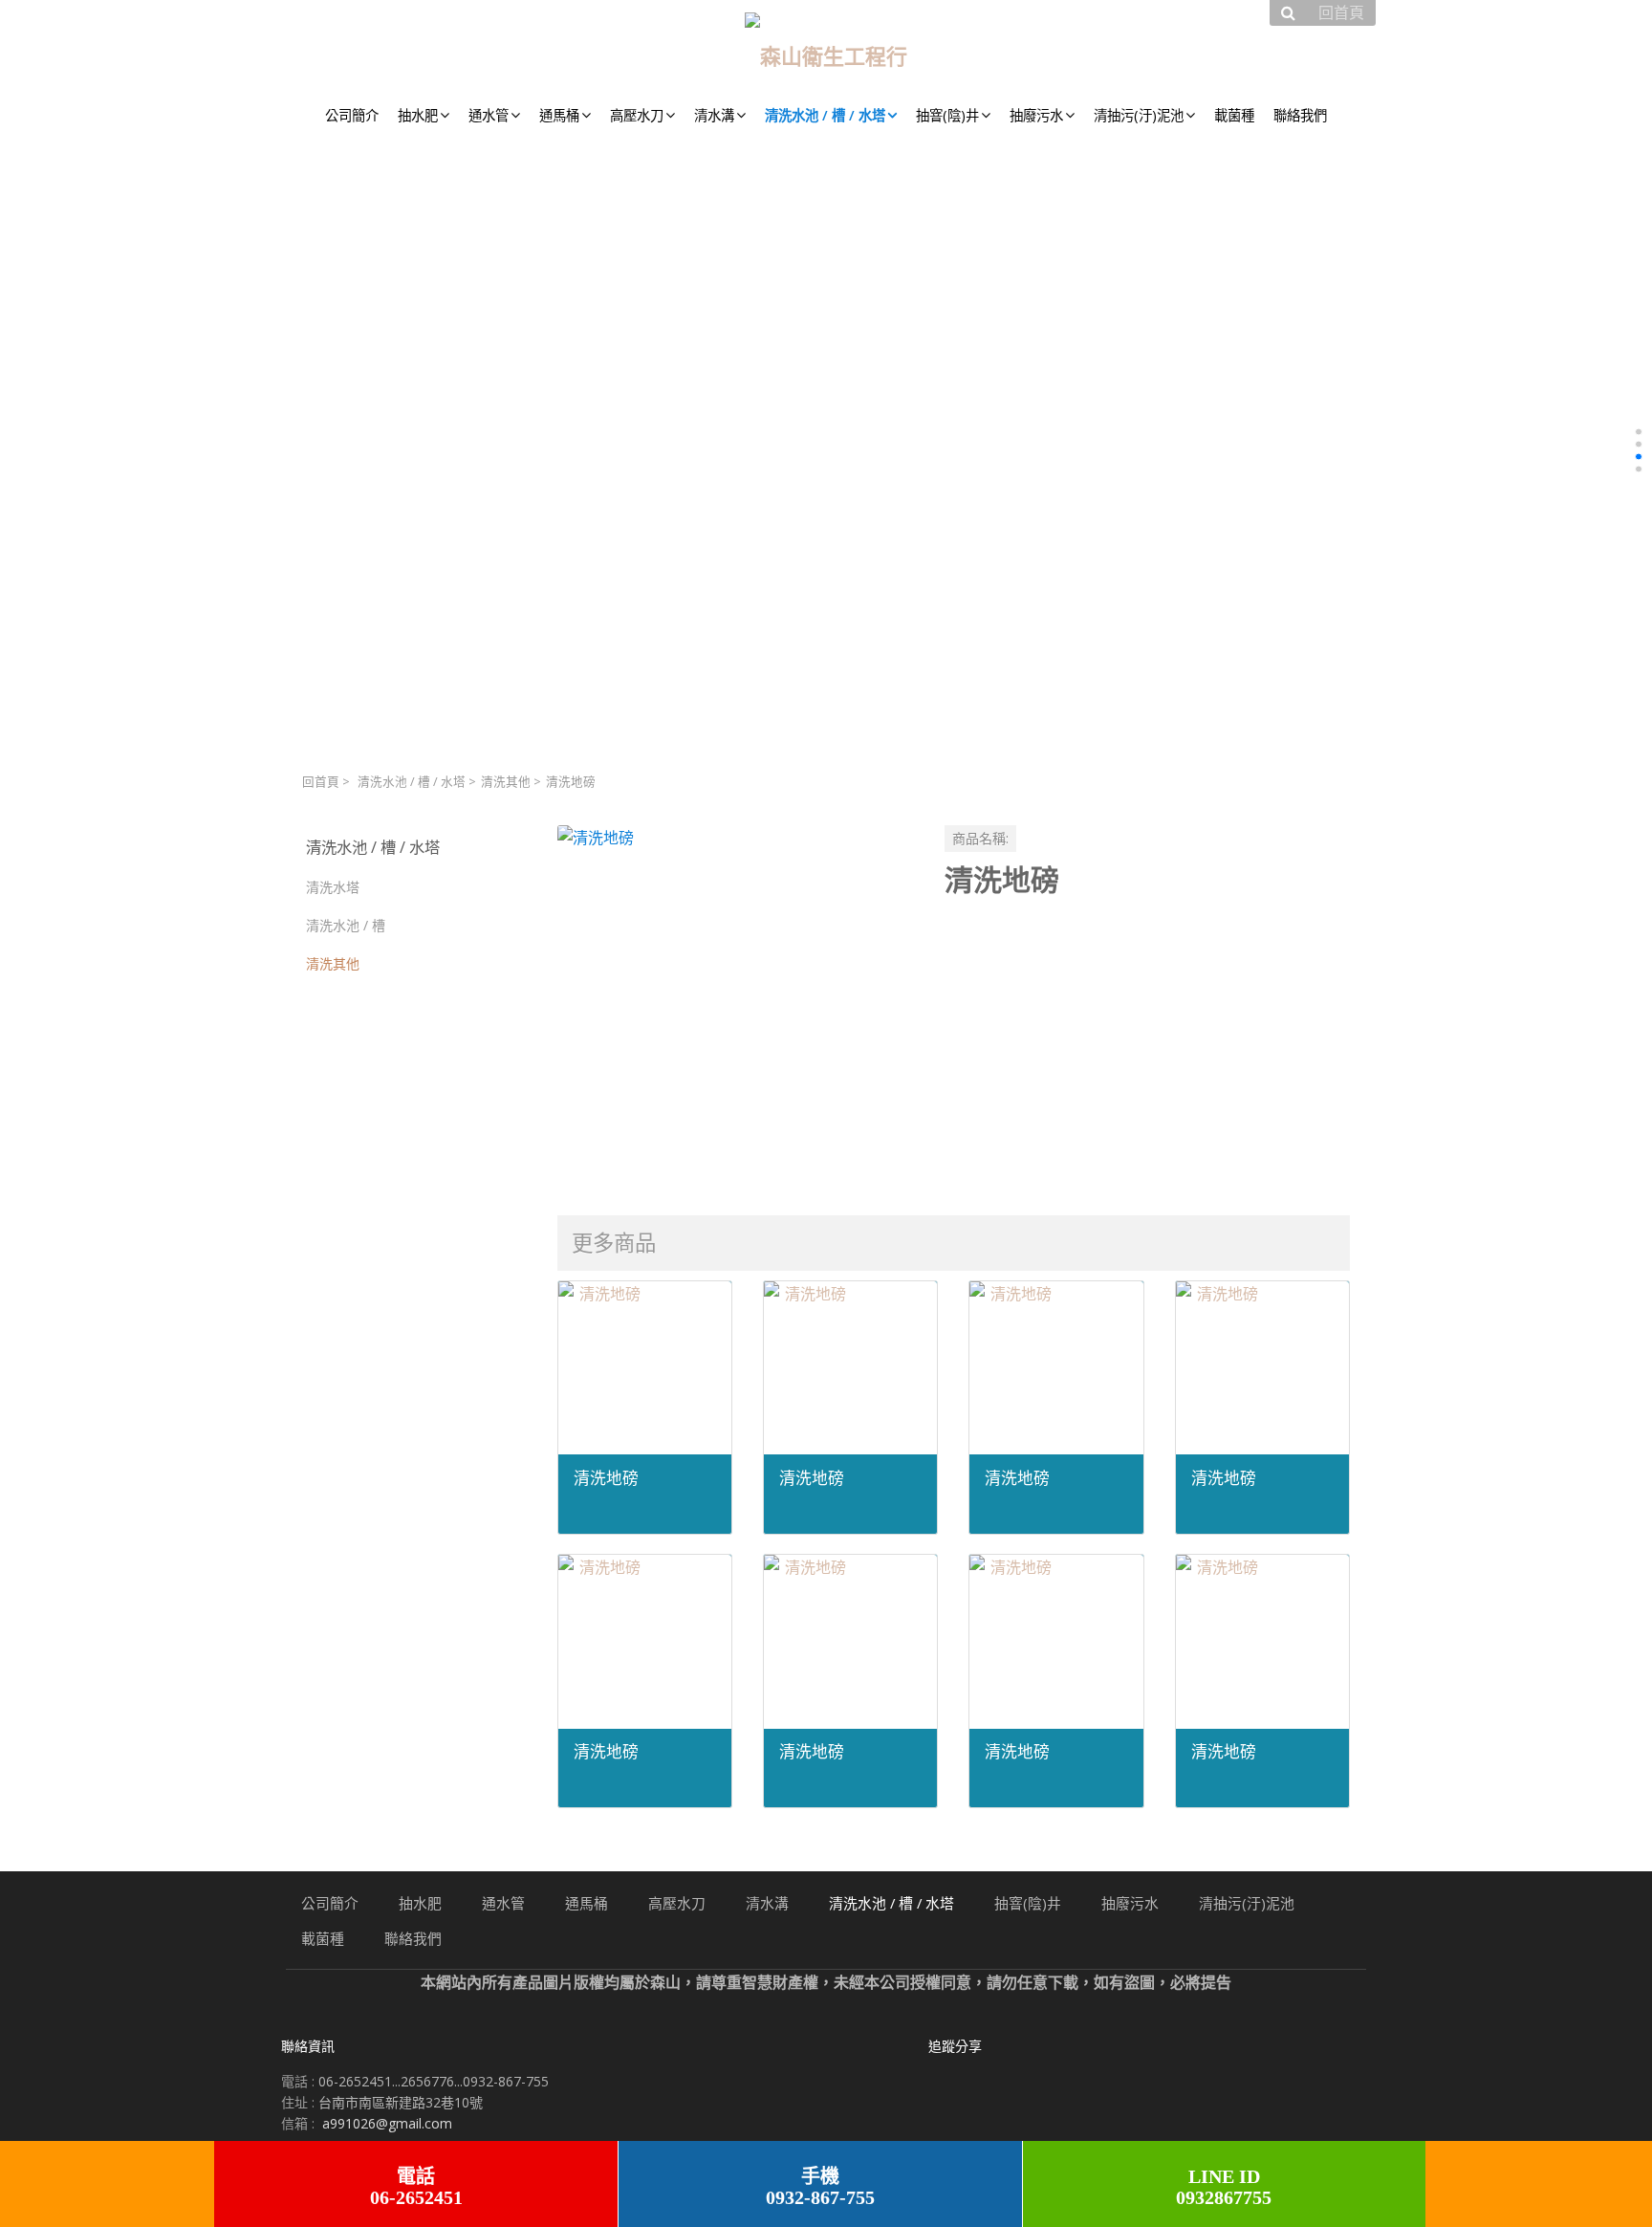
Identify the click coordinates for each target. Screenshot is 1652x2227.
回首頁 (321, 782)
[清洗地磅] (736, 1004)
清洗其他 (506, 782)
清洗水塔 (333, 887)
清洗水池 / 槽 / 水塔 (412, 782)
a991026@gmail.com (387, 2123)
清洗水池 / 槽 (346, 925)
